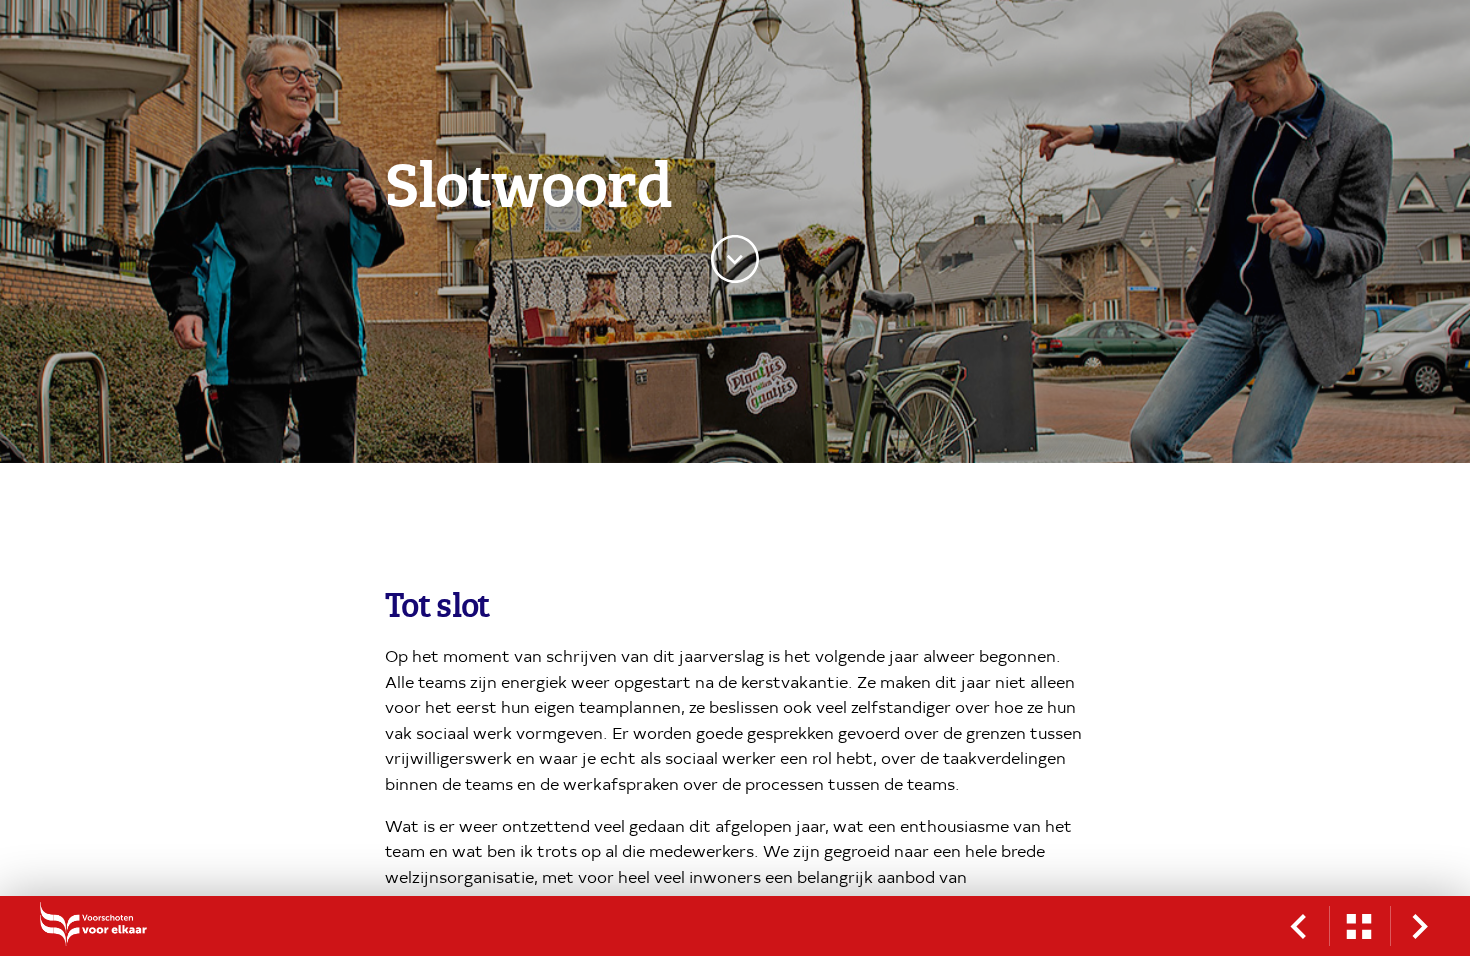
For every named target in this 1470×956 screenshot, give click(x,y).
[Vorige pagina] (1298, 926)
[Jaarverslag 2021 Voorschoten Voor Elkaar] (120, 926)
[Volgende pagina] (1420, 926)
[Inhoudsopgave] (1359, 926)
